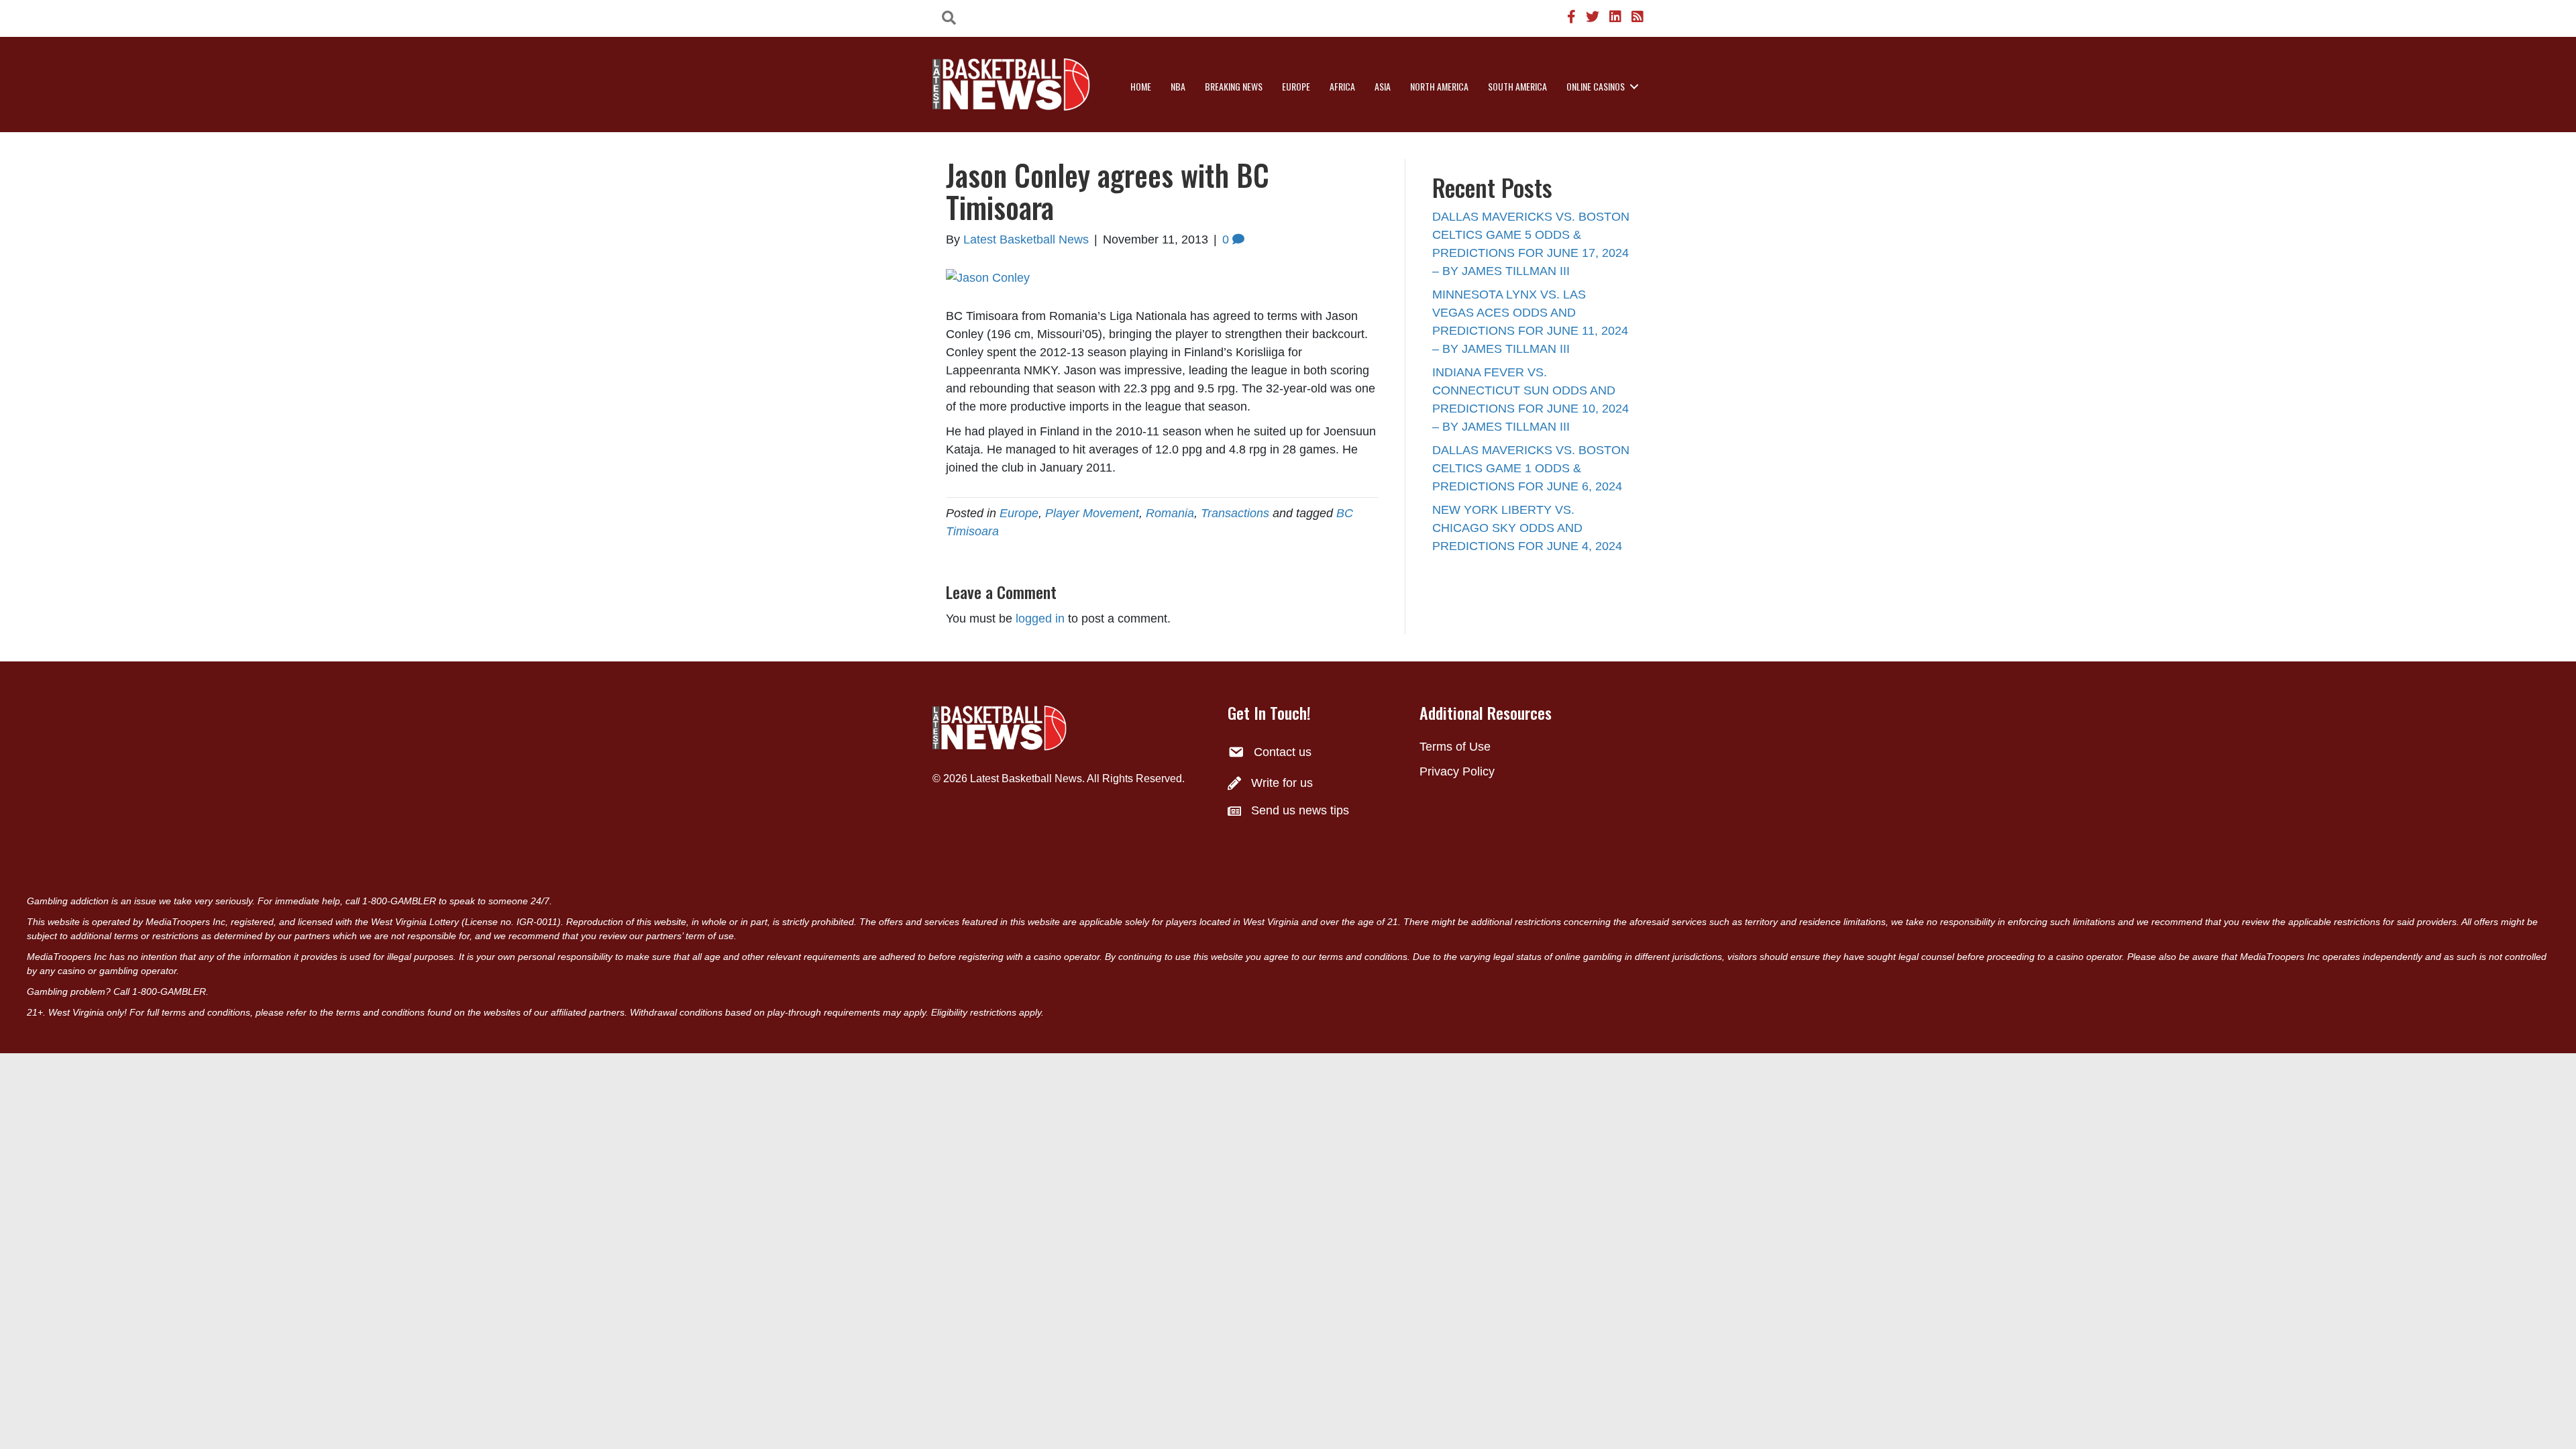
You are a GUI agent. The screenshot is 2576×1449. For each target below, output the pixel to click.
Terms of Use (1455, 747)
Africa (1342, 86)
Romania (1170, 513)
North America (1439, 86)
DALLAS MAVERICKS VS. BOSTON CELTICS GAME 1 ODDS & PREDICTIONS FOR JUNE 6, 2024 (1531, 468)
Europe (1296, 86)
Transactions (1235, 513)
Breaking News (1234, 86)
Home (1141, 86)
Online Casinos (1596, 86)
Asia (1383, 86)
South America (1517, 86)
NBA (1178, 86)
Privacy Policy (1457, 771)
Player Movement (1092, 513)
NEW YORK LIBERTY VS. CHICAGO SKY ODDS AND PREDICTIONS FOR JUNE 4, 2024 (1527, 528)
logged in (1040, 619)
